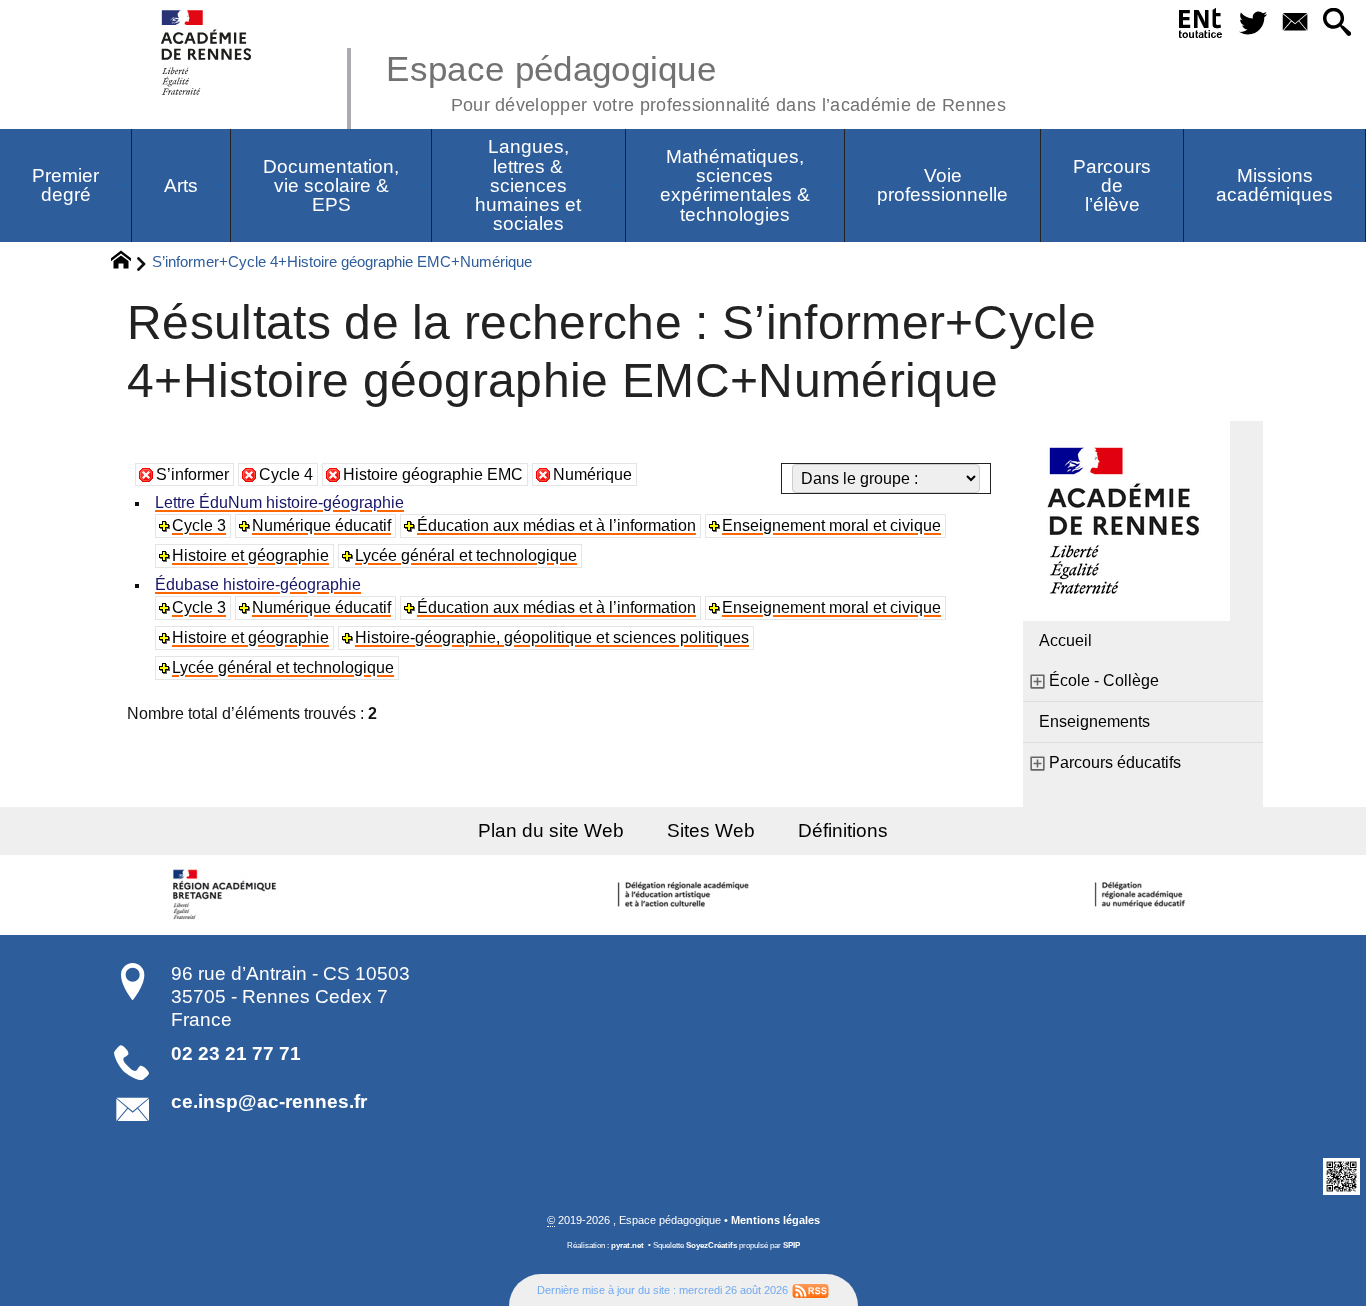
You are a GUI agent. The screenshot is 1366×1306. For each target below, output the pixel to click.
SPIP (791, 1245)
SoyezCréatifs (711, 1245)
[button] (1337, 23)
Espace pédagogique (696, 80)
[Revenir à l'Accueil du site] (129, 263)
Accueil (1065, 640)
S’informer (192, 474)
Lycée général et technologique (466, 555)
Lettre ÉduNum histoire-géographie (279, 502)
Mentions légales (775, 1220)
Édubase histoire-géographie (258, 584)
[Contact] (1295, 23)
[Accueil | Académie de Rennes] (228, 895)
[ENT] (1201, 27)
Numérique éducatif (321, 525)
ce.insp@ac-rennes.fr (269, 1101)
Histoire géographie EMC (433, 474)
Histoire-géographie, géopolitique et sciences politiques (552, 637)
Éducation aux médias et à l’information (556, 525)
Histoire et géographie (250, 555)
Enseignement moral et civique (831, 525)
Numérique (592, 474)
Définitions (843, 830)
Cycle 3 (199, 525)
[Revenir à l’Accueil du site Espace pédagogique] (207, 52)
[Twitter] (1254, 23)
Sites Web (711, 830)
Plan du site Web (551, 830)
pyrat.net (627, 1245)
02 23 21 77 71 (236, 1053)
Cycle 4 (286, 474)
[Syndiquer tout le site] (810, 1290)
